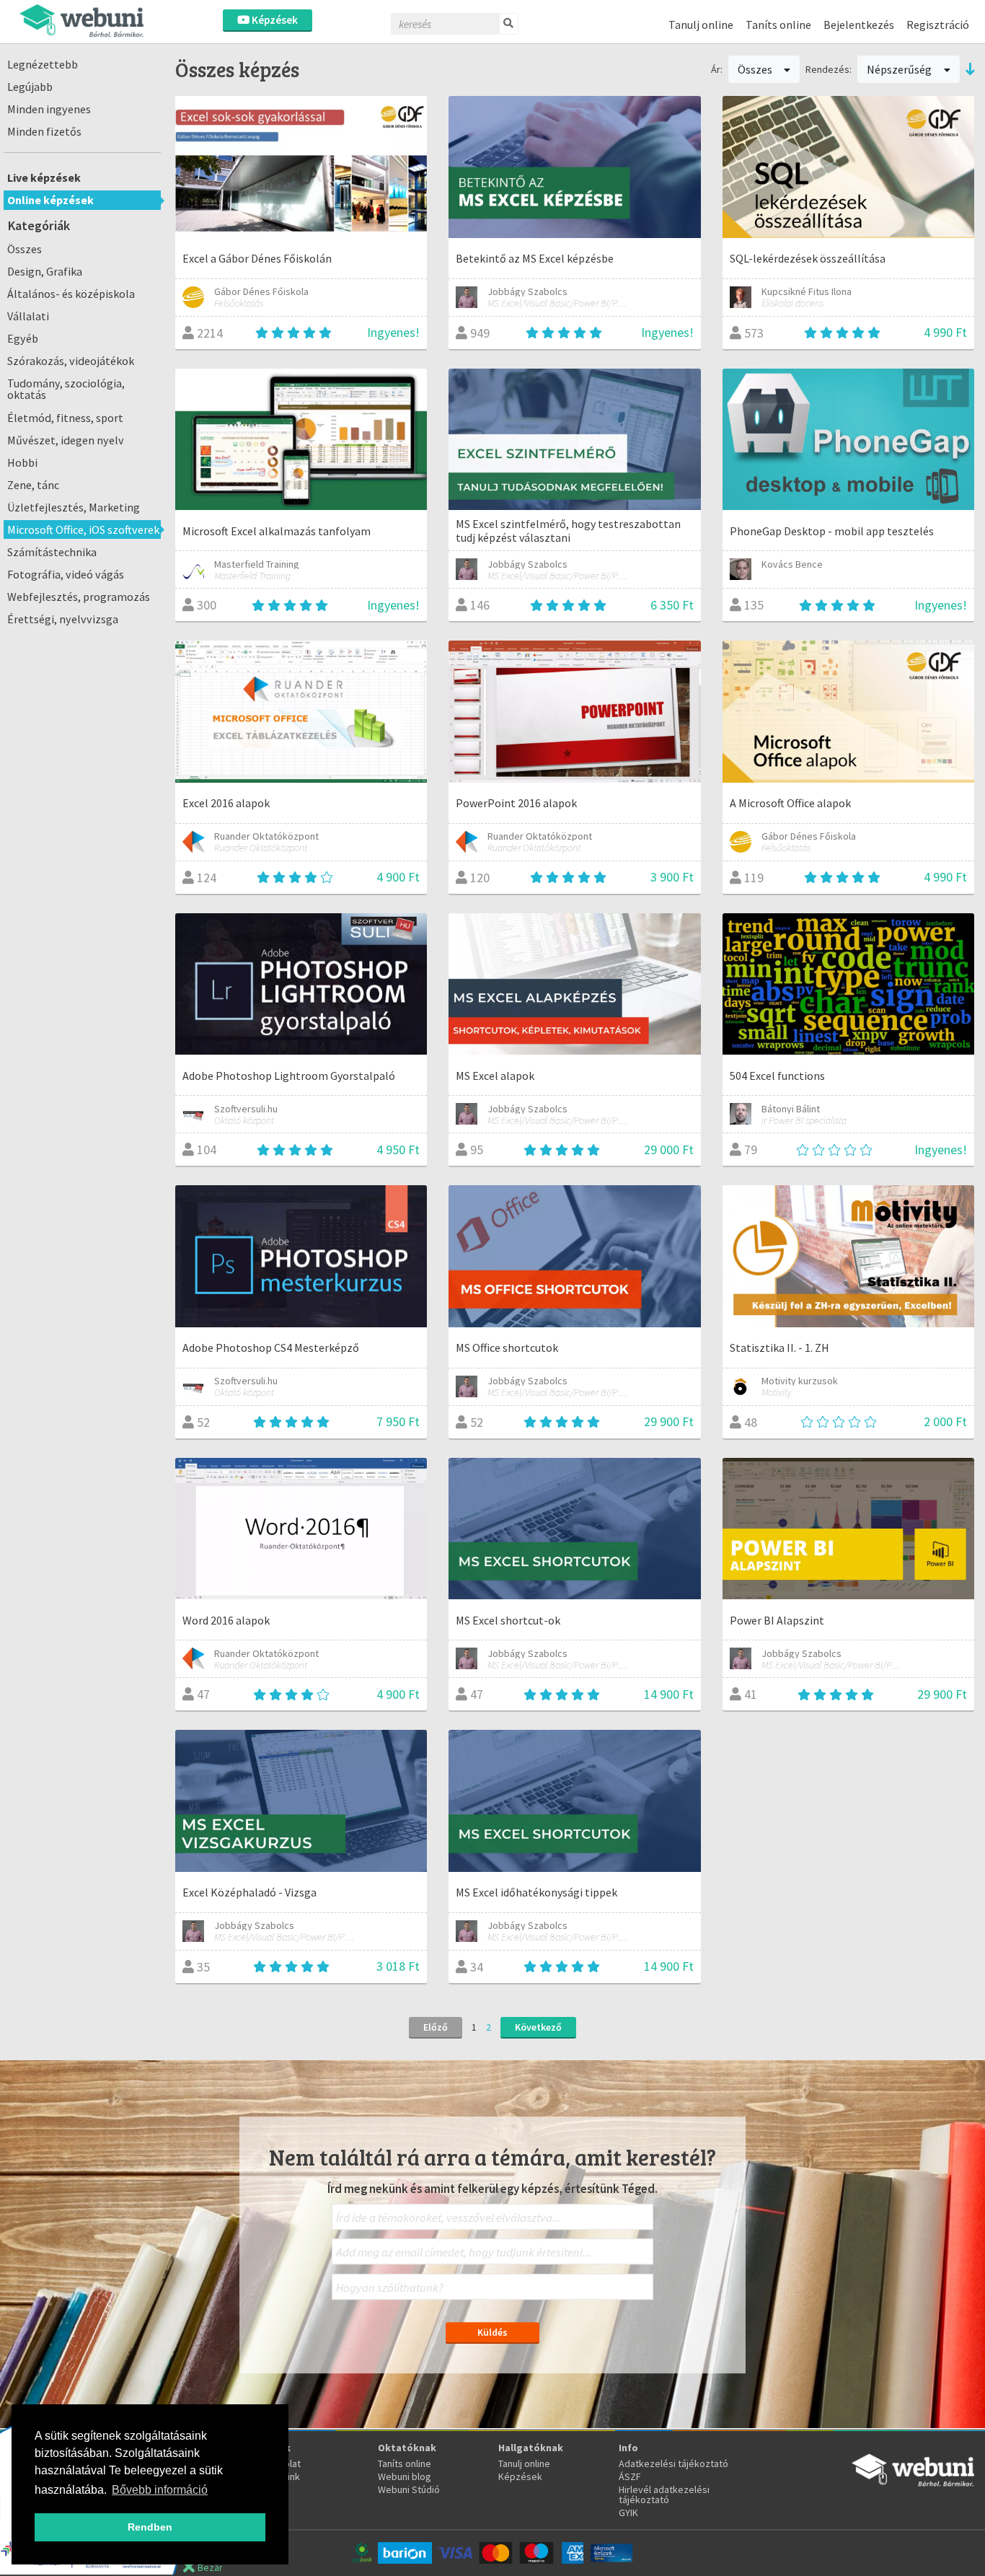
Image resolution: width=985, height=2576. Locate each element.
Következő (538, 2027)
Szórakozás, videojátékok (71, 361)
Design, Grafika (45, 271)
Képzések (274, 20)
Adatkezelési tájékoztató (673, 2463)
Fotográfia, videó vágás (66, 574)
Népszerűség (900, 69)
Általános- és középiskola (71, 294)
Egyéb (23, 338)
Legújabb (30, 87)
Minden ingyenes (49, 109)
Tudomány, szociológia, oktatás (66, 389)
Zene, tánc (33, 485)
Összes (25, 249)
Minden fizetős (44, 131)
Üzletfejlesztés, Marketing (74, 507)
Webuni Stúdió (409, 2489)
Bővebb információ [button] (160, 2490)
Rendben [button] (150, 2527)
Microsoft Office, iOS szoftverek (83, 529)
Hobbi (22, 462)
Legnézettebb (43, 64)
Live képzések (44, 177)
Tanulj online (701, 25)
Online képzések (50, 200)
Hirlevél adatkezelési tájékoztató (664, 2494)
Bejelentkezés (859, 25)
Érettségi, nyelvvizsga (63, 619)
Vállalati (28, 316)
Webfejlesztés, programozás (79, 597)
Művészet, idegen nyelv (66, 440)
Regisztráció (938, 25)
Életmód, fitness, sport (65, 418)
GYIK (628, 2513)
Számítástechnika (52, 552)
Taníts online (778, 25)
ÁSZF (630, 2476)
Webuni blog (405, 2476)
